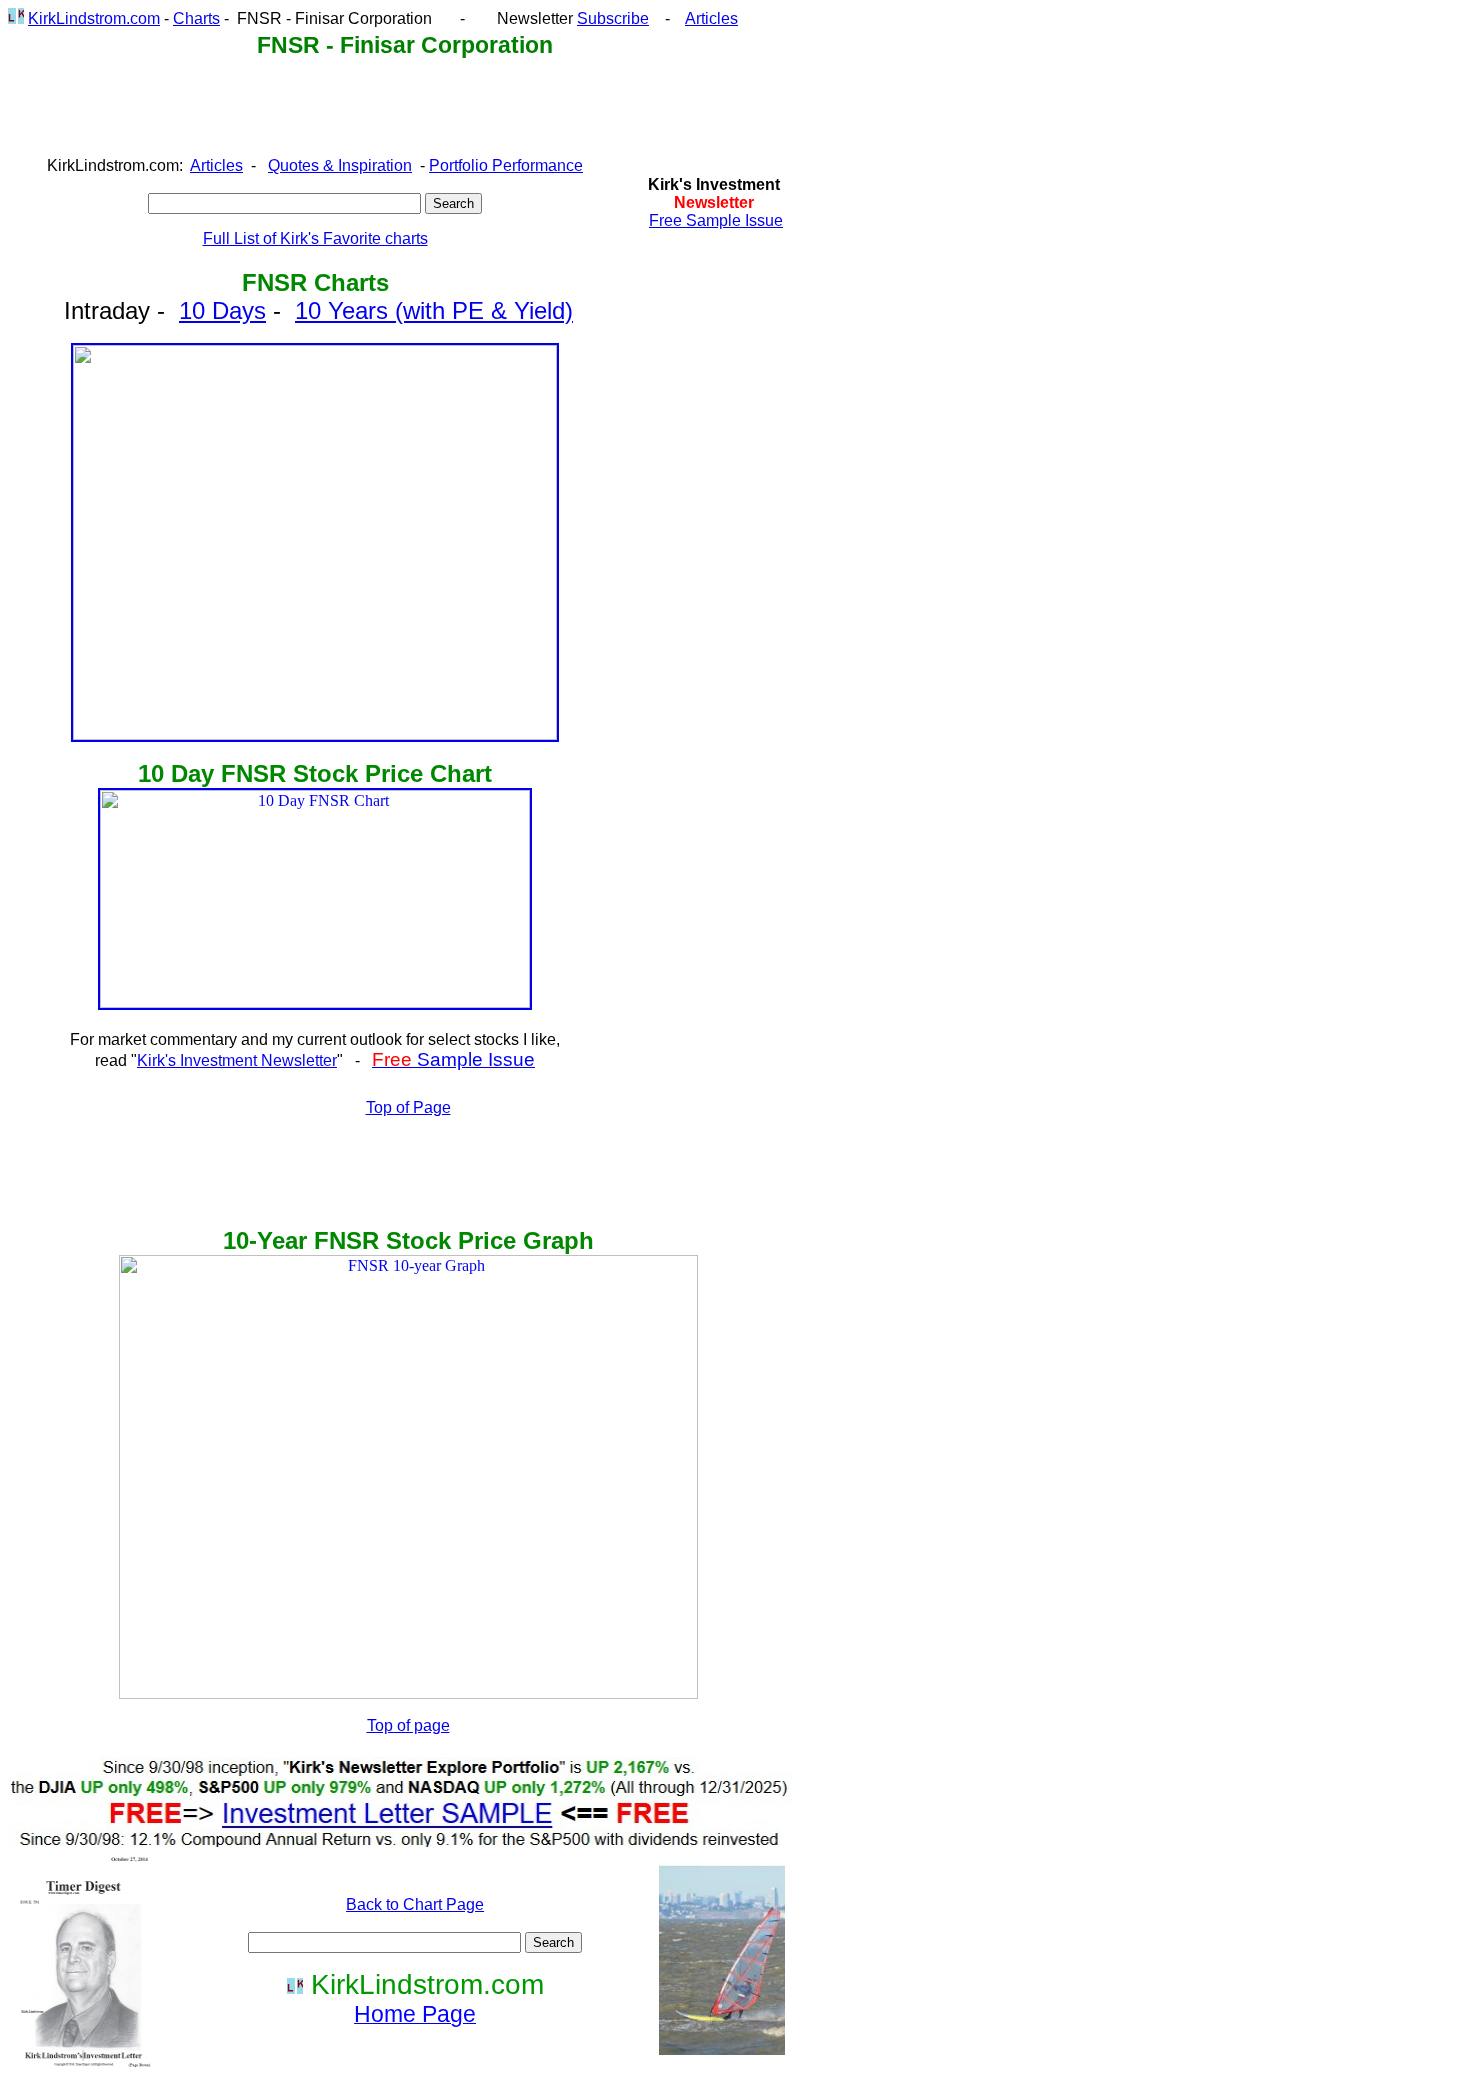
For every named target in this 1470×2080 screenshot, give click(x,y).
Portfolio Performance (506, 165)
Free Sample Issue (716, 220)
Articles (711, 18)
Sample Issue (453, 1059)
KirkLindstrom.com (94, 18)
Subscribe (613, 18)
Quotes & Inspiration (340, 165)
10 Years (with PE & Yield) (434, 310)
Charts (196, 18)
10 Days (222, 310)
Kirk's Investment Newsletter (237, 1060)
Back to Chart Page (415, 1904)
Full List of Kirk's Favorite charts (315, 238)
